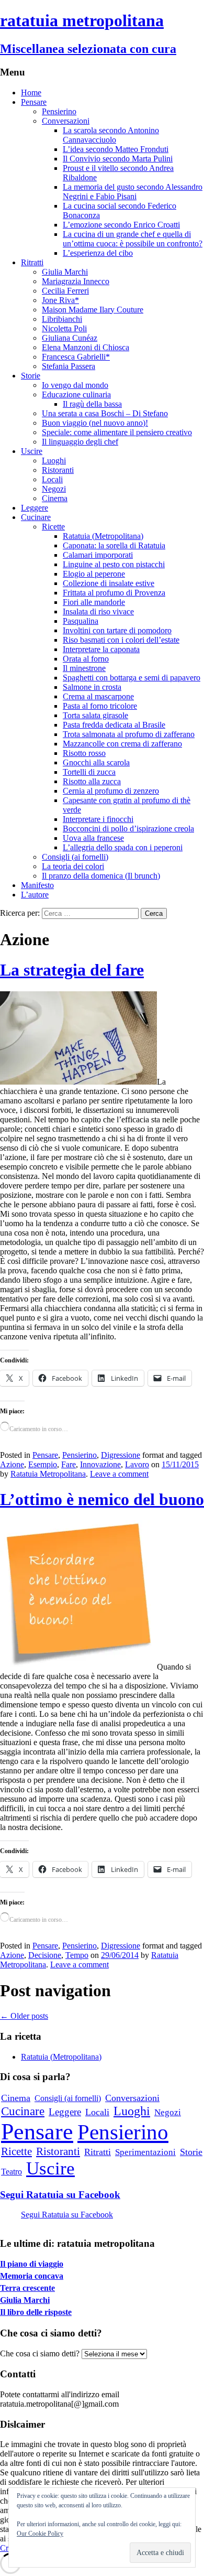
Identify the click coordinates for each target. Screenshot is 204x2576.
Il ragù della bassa (92, 404)
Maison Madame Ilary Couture (93, 310)
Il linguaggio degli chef (80, 442)
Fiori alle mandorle (94, 602)
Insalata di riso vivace (98, 611)
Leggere (35, 508)
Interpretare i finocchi (98, 819)
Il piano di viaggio (32, 2264)
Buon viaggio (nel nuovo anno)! (95, 423)
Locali (52, 479)
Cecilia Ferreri (65, 291)
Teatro (12, 2172)
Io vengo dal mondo (75, 385)
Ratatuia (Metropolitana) (103, 536)
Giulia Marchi (65, 272)
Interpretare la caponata (101, 649)
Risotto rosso (84, 753)
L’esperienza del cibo (98, 253)
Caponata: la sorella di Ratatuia (114, 545)
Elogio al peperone (94, 574)
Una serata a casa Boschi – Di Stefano (105, 413)
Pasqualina (81, 621)
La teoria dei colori (73, 866)
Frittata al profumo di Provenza (114, 593)
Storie (31, 376)
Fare (69, 1464)
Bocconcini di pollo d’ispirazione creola (128, 829)
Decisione (45, 1955)
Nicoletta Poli (64, 328)
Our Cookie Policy (40, 2534)
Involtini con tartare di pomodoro (117, 630)
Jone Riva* (60, 300)
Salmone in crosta (92, 687)
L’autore (35, 895)
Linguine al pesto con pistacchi (114, 564)
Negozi (54, 489)
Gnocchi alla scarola (96, 762)
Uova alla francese (93, 838)
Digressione (121, 1455)
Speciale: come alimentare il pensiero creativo (117, 432)
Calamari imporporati (98, 555)
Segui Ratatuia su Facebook (60, 2195)
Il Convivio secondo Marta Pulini (118, 159)
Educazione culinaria (76, 394)
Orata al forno (86, 659)
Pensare (34, 102)
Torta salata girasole (95, 715)
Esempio (43, 1464)
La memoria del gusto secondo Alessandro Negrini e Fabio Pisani (133, 192)
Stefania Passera (69, 366)
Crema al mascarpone (98, 696)
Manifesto (37, 885)
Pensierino (59, 111)
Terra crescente (27, 2288)
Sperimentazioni (145, 2152)
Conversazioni (66, 121)
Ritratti (32, 262)
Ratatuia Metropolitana (48, 1474)
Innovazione (100, 1464)
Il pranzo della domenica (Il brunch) (101, 876)
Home (31, 93)
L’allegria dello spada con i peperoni (123, 847)
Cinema (55, 498)
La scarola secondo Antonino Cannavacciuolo (111, 135)
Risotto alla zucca (92, 781)
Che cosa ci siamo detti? (40, 2353)
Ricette (53, 527)
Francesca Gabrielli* (76, 357)
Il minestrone (84, 668)
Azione (12, 1464)
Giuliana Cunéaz (70, 338)
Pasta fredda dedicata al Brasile (114, 725)
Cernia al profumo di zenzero (111, 791)
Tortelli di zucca (89, 772)
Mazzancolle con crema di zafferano (122, 744)
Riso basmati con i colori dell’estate (121, 640)
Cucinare (36, 517)
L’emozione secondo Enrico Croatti (121, 225)
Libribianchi (62, 319)
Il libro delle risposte (36, 2312)
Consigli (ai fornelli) (75, 857)
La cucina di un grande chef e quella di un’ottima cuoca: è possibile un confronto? (133, 239)
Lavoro (137, 1464)
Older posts (24, 2016)
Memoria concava (32, 2276)
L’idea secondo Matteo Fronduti (116, 149)
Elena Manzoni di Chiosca (86, 347)
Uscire (32, 451)
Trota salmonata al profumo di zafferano (129, 734)
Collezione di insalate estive (109, 583)
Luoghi (54, 461)
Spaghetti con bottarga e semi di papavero (132, 678)
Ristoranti (58, 470)
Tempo (77, 1955)
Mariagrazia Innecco (76, 281)
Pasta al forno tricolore (100, 706)
